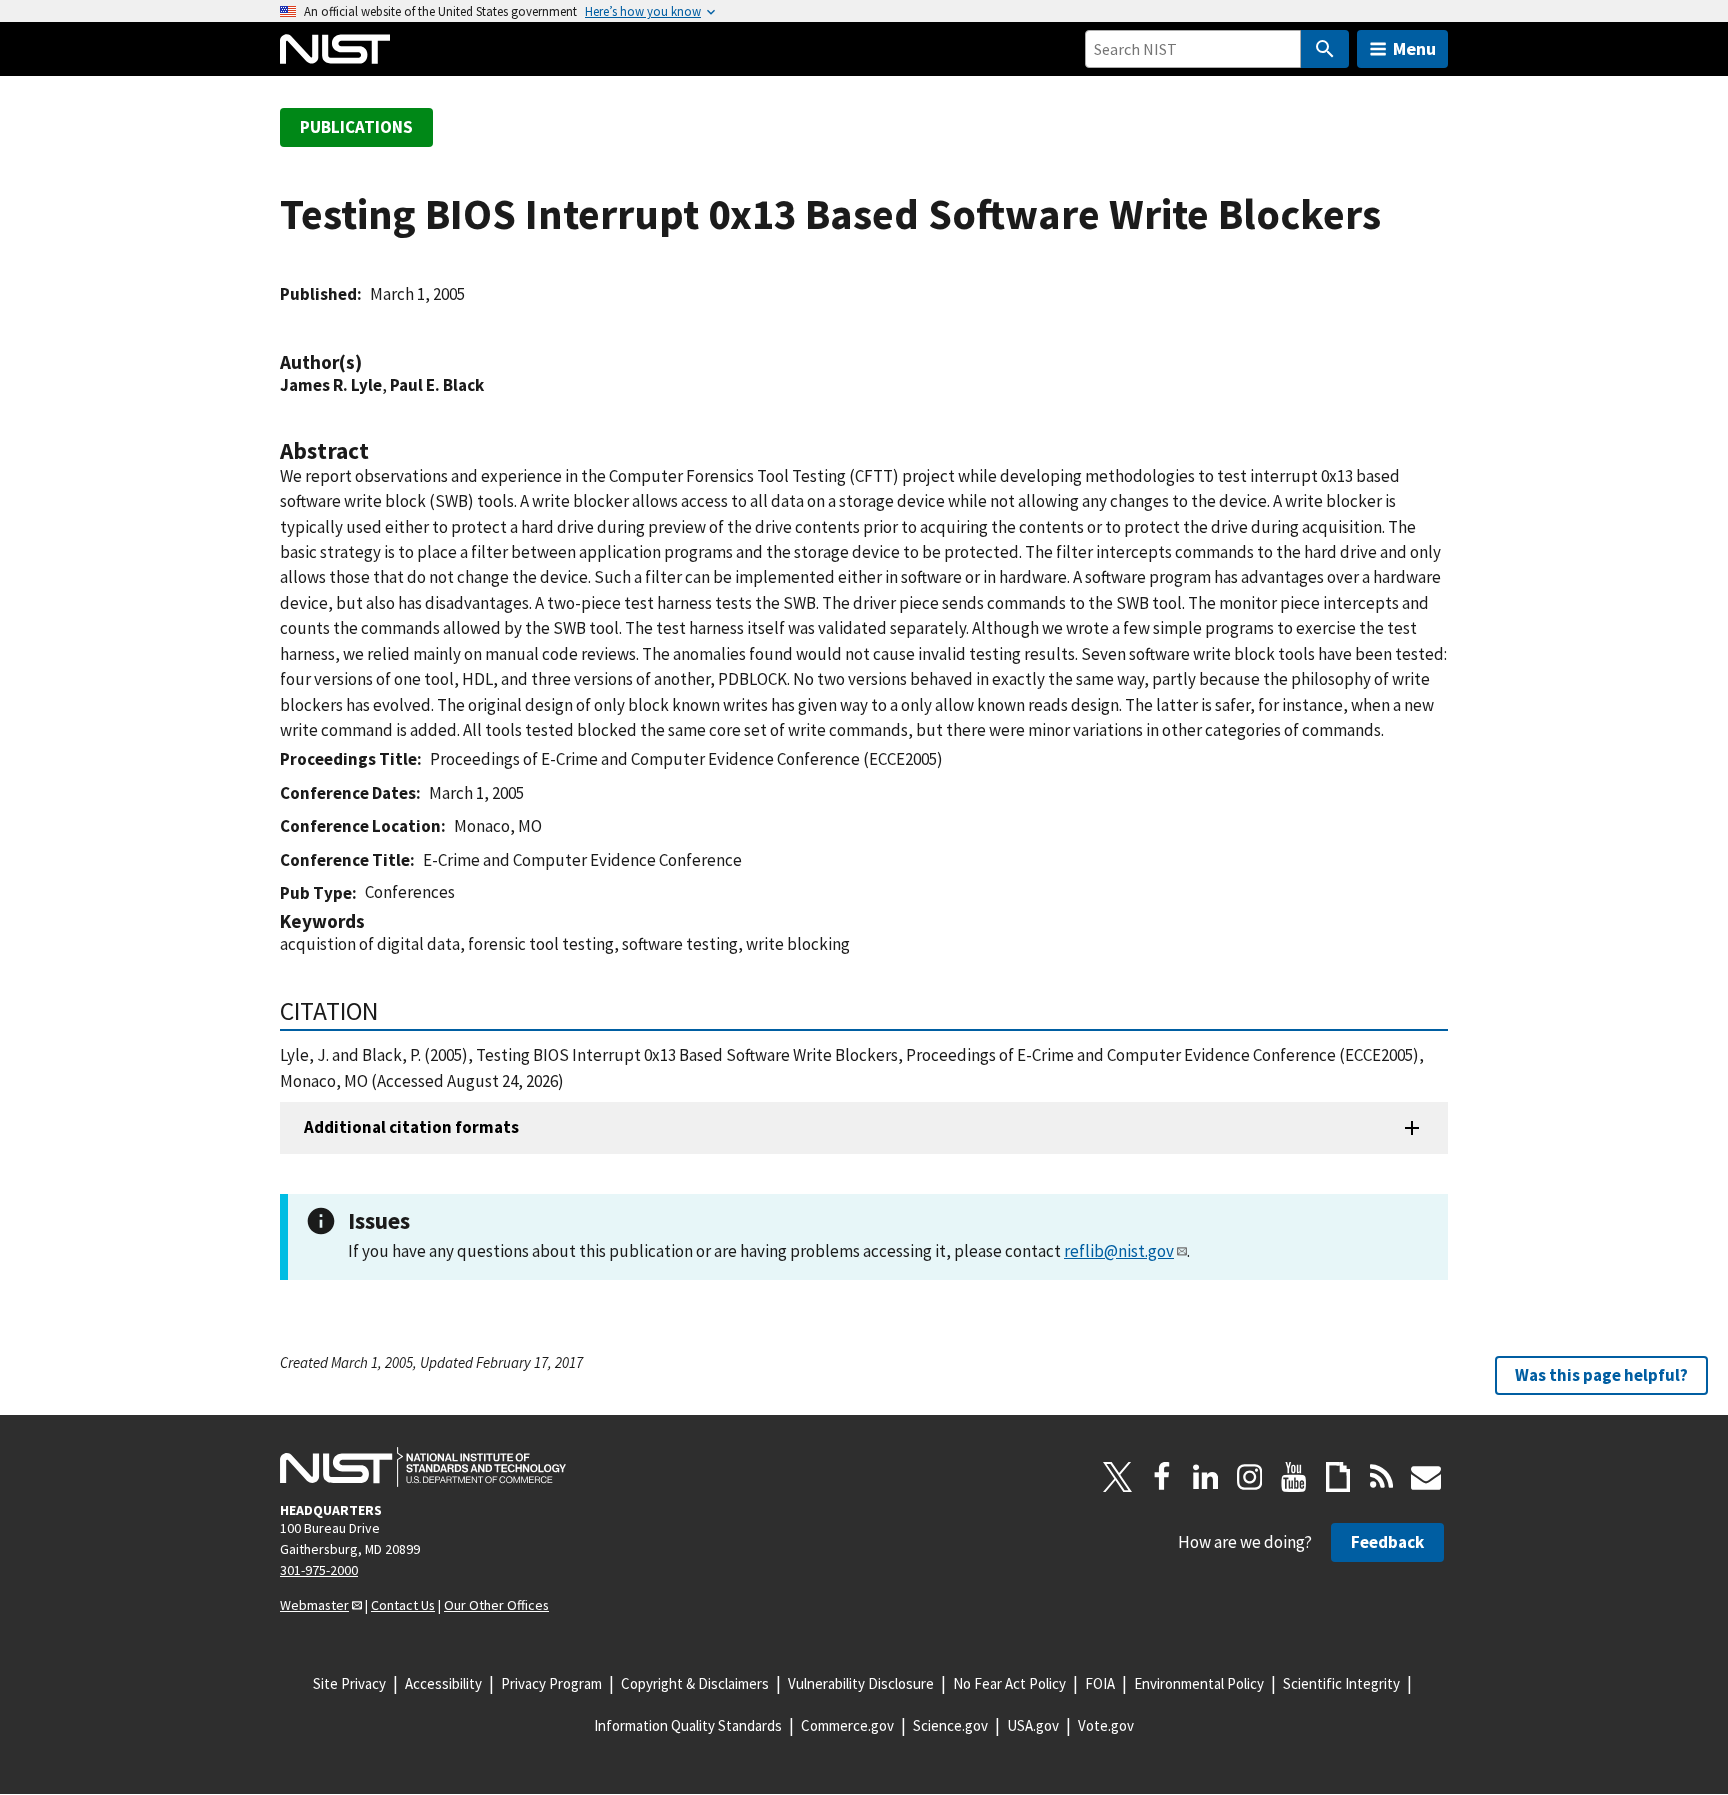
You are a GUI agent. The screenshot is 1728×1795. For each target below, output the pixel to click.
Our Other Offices (496, 1605)
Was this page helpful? (1601, 1375)
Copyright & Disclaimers (695, 1683)
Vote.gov (1106, 1725)
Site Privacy (349, 1683)
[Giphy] (1338, 1477)
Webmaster (314, 1605)
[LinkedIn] (1206, 1477)
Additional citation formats (411, 1127)
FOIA (1100, 1683)
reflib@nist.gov (1119, 1251)
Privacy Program (551, 1683)
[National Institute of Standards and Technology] (423, 1467)
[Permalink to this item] (372, 362)
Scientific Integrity (1341, 1683)
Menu (1414, 48)
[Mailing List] (1426, 1477)
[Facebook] (1162, 1477)
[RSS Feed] (1382, 1477)
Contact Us (403, 1605)
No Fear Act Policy (1009, 1683)
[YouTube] (1294, 1477)
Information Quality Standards (688, 1725)
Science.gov (950, 1725)
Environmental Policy (1199, 1683)
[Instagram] (1250, 1477)
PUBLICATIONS (356, 127)
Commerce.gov (847, 1725)
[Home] (335, 49)
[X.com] (1118, 1477)
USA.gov (1033, 1725)
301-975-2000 (319, 1570)
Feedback (1387, 1542)
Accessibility (443, 1683)
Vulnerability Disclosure (861, 1683)
